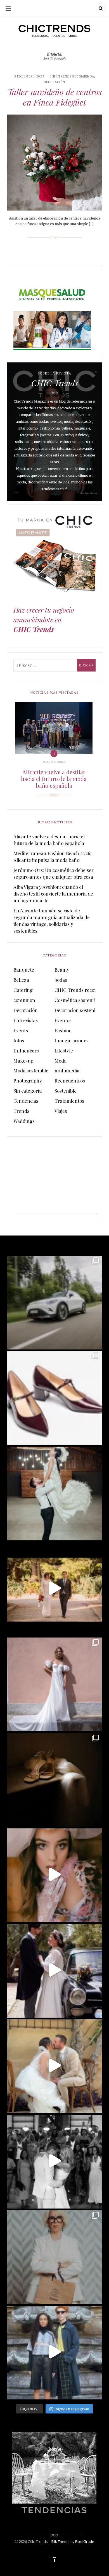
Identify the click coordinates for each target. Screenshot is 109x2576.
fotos (19, 1040)
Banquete (24, 970)
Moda (61, 1061)
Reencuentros (70, 1081)
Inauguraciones (72, 1040)
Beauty (62, 970)
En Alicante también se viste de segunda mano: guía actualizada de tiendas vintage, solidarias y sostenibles (52, 921)
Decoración (54, 82)
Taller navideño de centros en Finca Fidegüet (55, 97)
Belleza (21, 980)
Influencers (26, 1051)
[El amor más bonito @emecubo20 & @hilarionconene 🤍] (54, 1970)
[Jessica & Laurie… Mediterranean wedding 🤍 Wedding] (54, 2065)
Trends (21, 1111)
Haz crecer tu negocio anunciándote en (44, 619)
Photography (28, 1081)
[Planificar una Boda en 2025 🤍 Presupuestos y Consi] (54, 1779)
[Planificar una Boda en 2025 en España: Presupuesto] (54, 1684)
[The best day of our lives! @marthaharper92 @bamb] (54, 2161)
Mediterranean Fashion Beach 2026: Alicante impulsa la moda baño (52, 857)
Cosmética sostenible (77, 1000)
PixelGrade (85, 2541)
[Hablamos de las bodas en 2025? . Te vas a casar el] (54, 1493)
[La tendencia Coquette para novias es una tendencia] (54, 1874)
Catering (23, 990)
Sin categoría (28, 1091)
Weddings (24, 1121)
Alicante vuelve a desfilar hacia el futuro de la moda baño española (54, 779)
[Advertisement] (55, 1178)
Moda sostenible (54, 762)
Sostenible (66, 1091)
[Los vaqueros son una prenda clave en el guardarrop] (54, 1397)
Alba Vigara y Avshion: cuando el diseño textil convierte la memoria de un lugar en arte (53, 894)
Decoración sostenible (78, 1010)
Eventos (63, 1020)
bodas (61, 980)
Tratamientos (69, 1101)
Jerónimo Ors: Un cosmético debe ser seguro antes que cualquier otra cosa (54, 873)
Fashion (63, 1030)
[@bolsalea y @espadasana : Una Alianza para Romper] (54, 2256)
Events (21, 1030)
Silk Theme (60, 2541)
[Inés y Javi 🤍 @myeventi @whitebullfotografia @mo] (54, 1588)
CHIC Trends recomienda (72, 76)
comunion (24, 1000)
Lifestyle (64, 1051)
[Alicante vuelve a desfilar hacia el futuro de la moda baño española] (54, 728)
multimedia (67, 1070)
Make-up (23, 1061)
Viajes (61, 1111)
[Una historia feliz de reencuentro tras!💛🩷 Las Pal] (54, 2352)
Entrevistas (26, 1020)
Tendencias (26, 1101)
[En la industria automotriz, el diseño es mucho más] (54, 1302)
